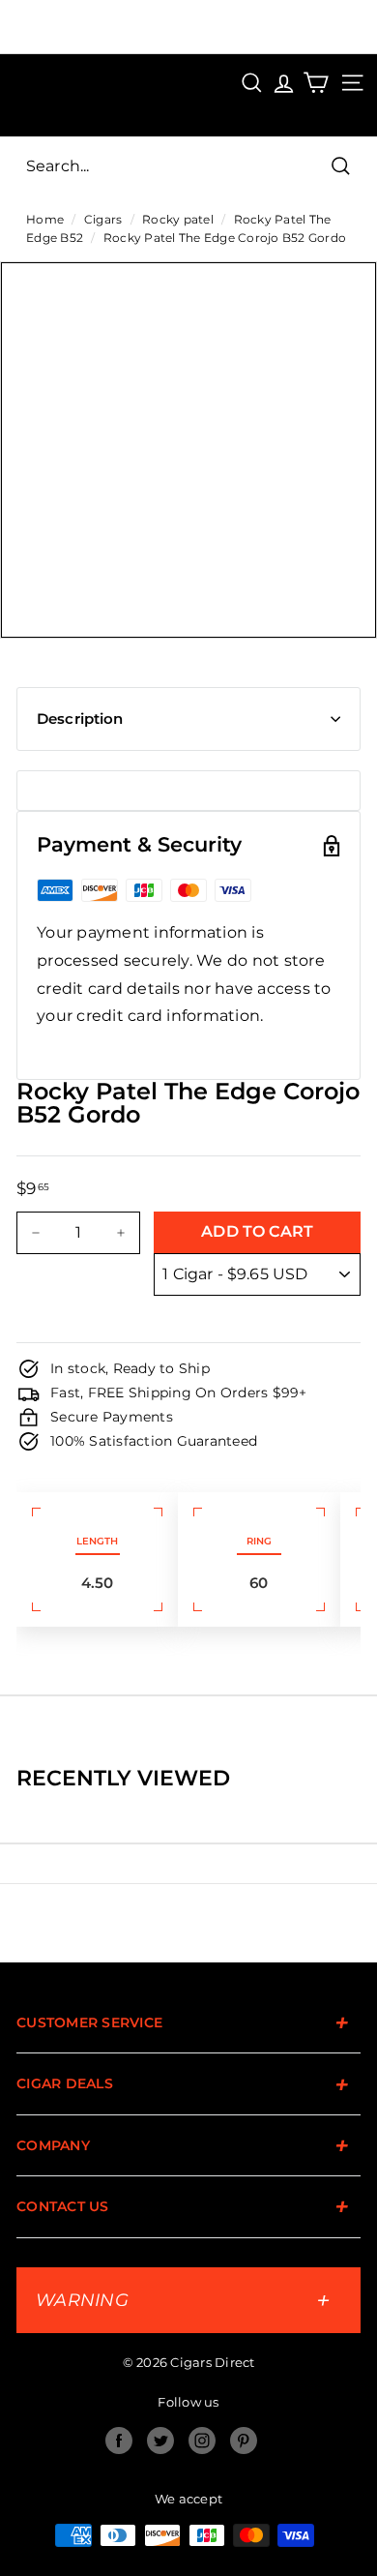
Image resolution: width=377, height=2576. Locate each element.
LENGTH (97, 1541)
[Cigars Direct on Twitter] (160, 2441)
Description (80, 719)
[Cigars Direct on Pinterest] (244, 2441)
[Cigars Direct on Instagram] (202, 2441)
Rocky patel (178, 219)
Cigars (103, 219)
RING (259, 1541)
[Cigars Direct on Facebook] (119, 2441)
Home (45, 219)
